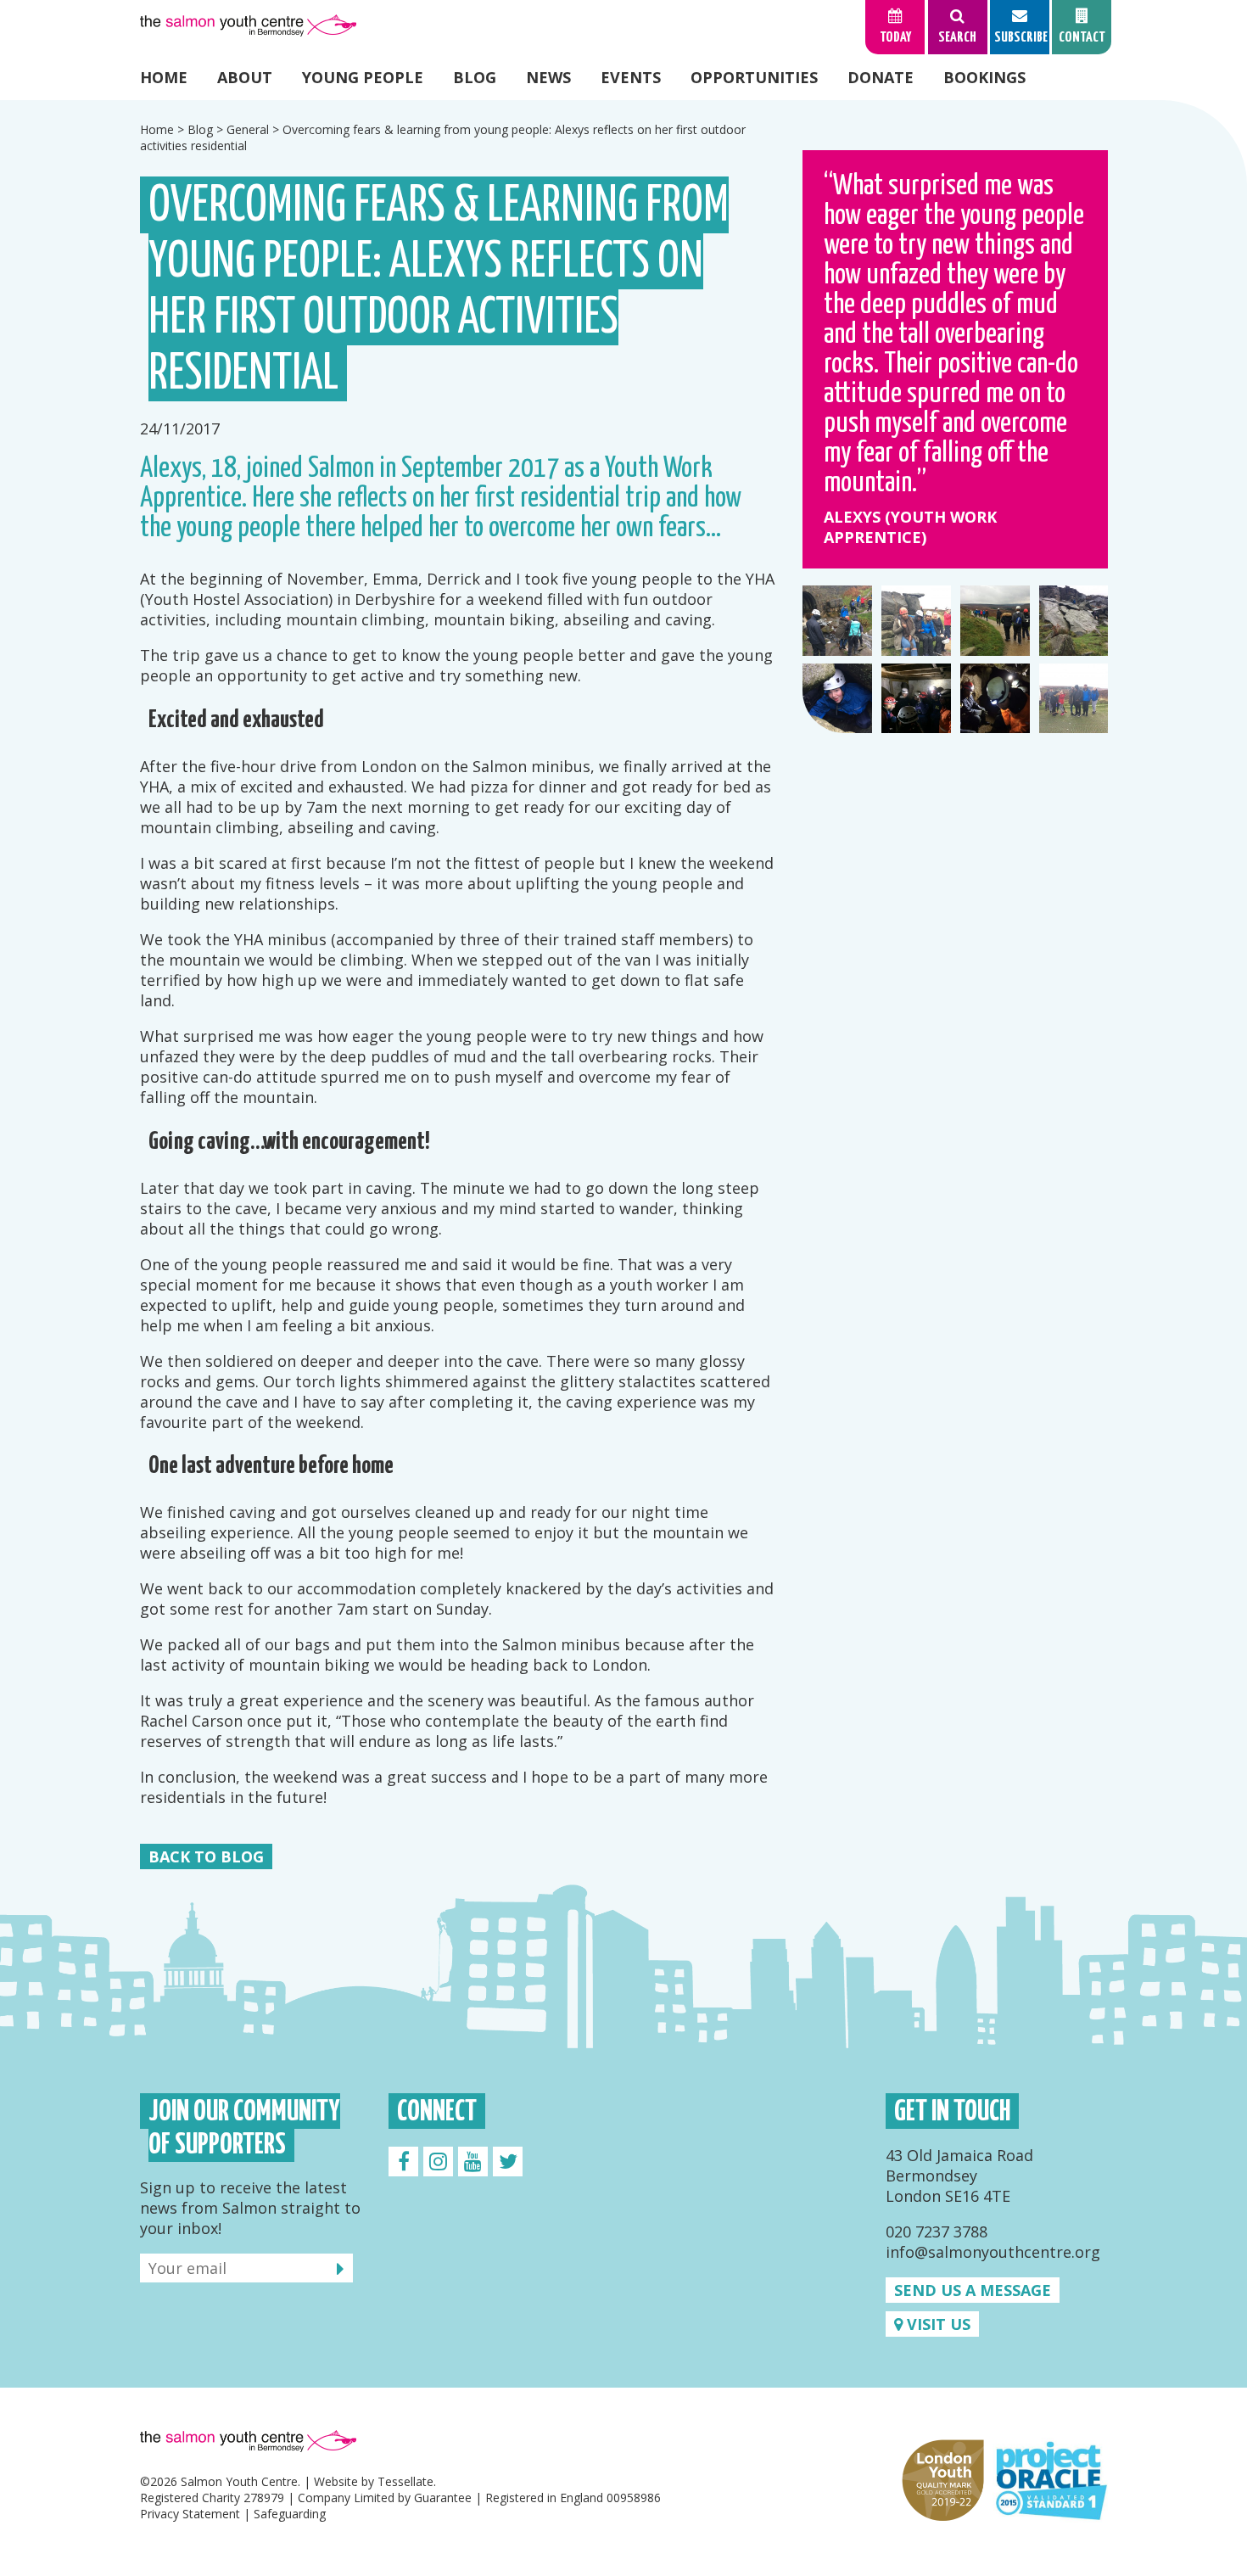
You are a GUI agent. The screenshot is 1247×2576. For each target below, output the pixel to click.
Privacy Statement (190, 2514)
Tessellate (405, 2481)
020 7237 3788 (937, 2232)
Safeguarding (290, 2514)
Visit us (937, 2324)
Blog (475, 77)
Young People (363, 77)
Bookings (984, 77)
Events (631, 77)
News (548, 77)
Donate (881, 77)
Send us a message (973, 2290)
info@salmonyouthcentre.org (993, 2252)
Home (164, 77)
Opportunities (754, 77)
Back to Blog (206, 1856)
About (245, 77)
